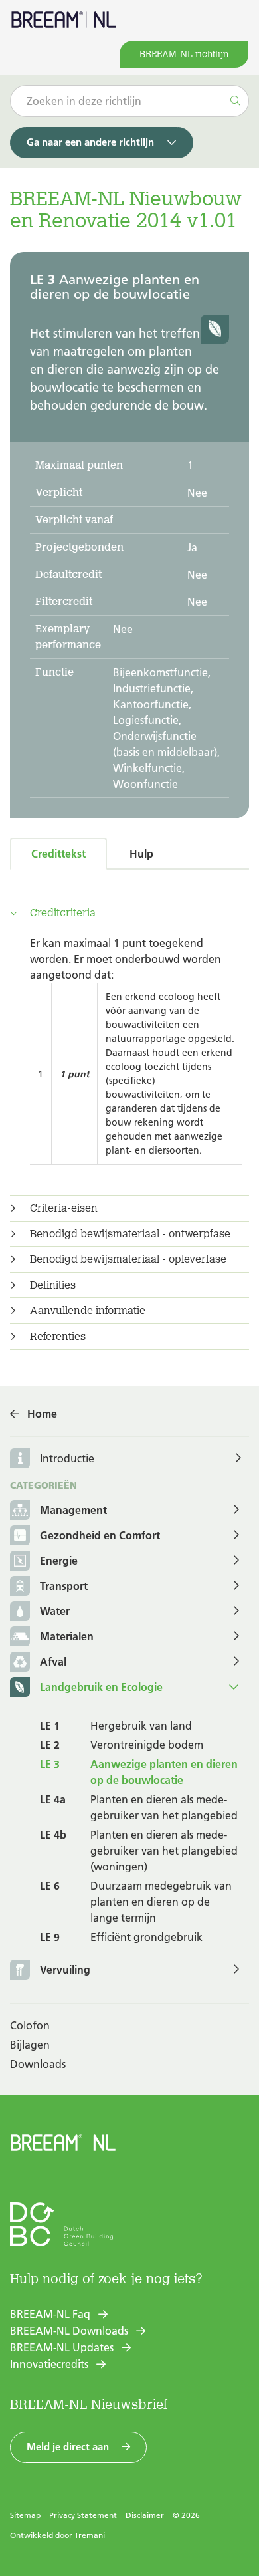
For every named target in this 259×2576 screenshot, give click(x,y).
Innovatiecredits (49, 2364)
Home (42, 1414)
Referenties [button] (58, 1337)
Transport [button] (64, 1586)
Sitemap (25, 2515)
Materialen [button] (67, 1636)
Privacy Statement (83, 2515)
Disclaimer (145, 2515)
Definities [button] (53, 1285)
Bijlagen (30, 2045)
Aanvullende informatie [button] (88, 1311)
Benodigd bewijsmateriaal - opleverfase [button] (128, 1259)
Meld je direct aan (68, 2447)
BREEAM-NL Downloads (69, 2331)
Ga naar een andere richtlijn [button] (90, 142)
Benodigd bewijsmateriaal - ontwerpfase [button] (130, 1234)
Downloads (38, 2064)
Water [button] (55, 1611)
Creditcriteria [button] (63, 913)
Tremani (90, 2535)
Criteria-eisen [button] (64, 1208)
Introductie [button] (67, 1458)
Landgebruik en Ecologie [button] (101, 1687)
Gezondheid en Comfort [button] (100, 1535)
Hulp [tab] (141, 854)
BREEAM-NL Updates (62, 2347)
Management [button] (73, 1510)
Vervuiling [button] (65, 1970)
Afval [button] (53, 1662)
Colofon (30, 2025)
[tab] (129, 913)
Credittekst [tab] (58, 854)
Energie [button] (59, 1561)
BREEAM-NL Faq (50, 2314)
